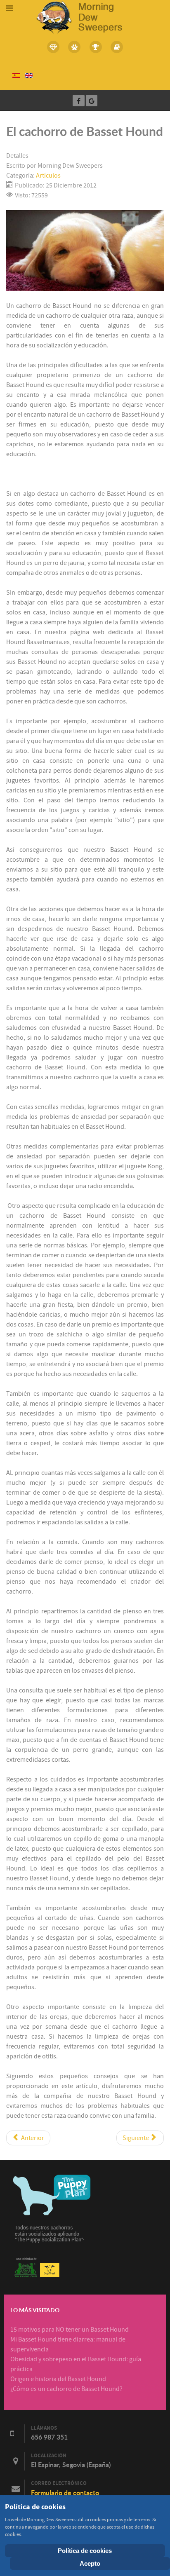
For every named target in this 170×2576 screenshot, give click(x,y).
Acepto (90, 2563)
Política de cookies (85, 2551)
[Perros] (75, 47)
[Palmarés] (96, 47)
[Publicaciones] (117, 47)
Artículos (48, 176)
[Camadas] (53, 47)
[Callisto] (85, 16)
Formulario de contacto (65, 2493)
